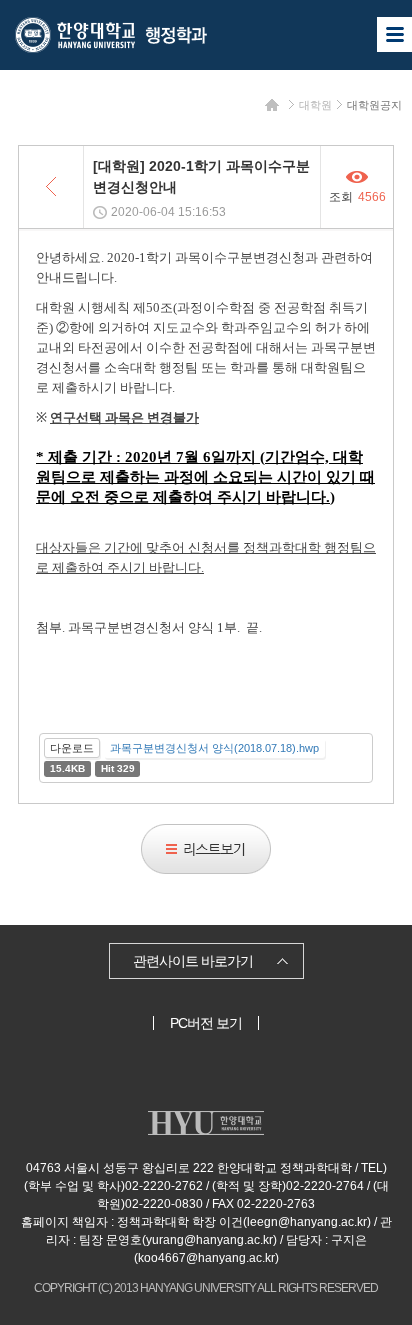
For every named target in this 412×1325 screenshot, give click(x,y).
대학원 (315, 105)
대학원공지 (374, 105)
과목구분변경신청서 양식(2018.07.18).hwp (214, 748)
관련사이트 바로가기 (193, 961)
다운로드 (72, 748)
